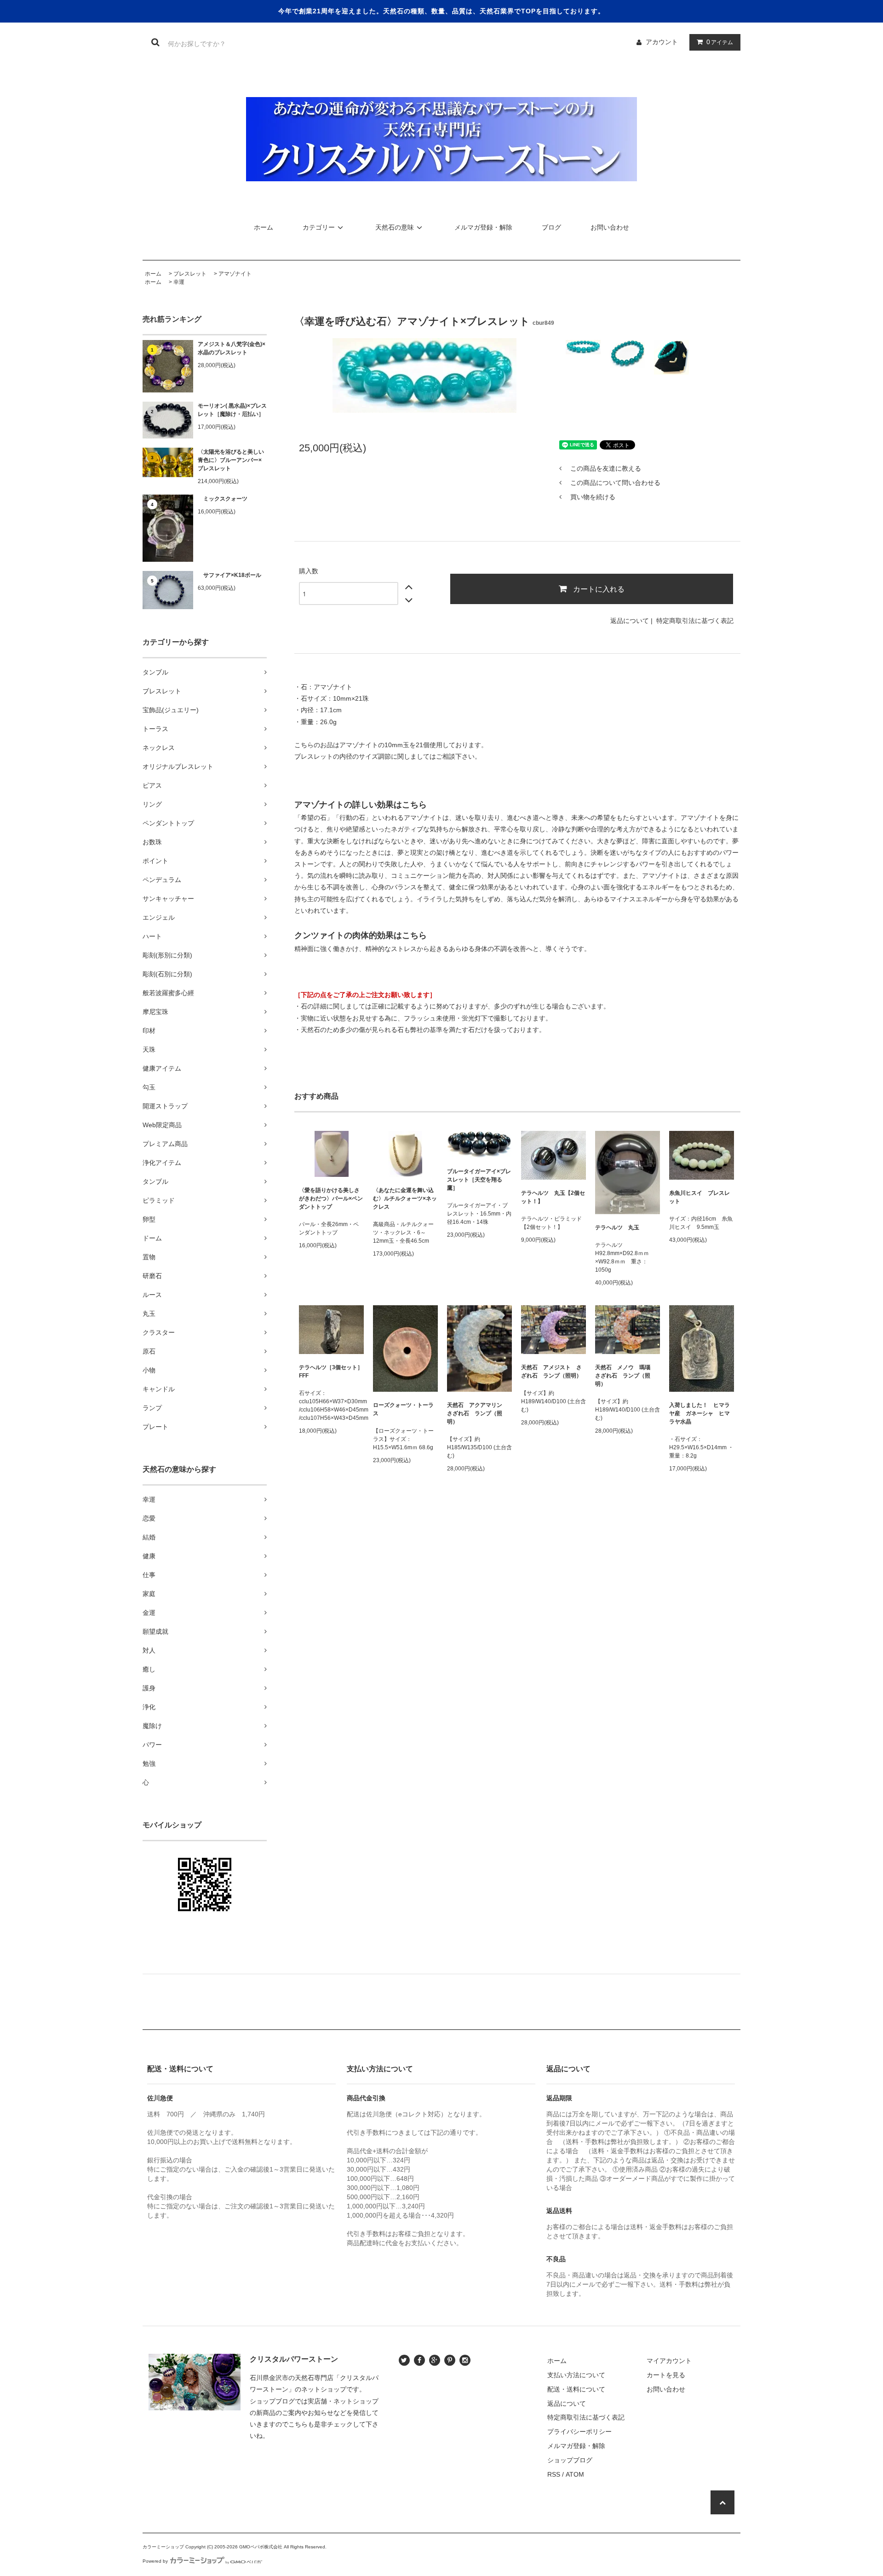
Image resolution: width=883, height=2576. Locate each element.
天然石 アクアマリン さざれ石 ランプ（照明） (477, 1413)
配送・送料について (576, 2389)
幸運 (179, 282)
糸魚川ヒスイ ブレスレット (700, 1197)
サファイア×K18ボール (229, 575)
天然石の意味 (395, 227)
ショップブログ (570, 2460)
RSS (554, 2474)
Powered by (155, 2561)
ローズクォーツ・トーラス (403, 1409)
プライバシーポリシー (579, 2432)
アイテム (720, 42)
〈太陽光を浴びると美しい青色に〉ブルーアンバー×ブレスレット (231, 460)
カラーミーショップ (163, 2547)
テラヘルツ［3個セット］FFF (331, 1372)
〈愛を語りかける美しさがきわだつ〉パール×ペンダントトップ (331, 1199)
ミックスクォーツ (223, 499)
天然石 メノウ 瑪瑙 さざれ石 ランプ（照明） (625, 1376)
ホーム (264, 227)
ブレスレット (190, 274)
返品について (630, 621)
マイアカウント (669, 2361)
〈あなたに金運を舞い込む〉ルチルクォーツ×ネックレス (405, 1199)
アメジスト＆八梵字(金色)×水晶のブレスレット (232, 348)
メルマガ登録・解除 (483, 227)
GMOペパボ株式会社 (261, 2547)
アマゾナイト (235, 274)
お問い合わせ (610, 227)
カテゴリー (319, 227)
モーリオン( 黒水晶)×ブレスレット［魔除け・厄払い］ (232, 410)
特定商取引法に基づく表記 (695, 621)
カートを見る (666, 2375)
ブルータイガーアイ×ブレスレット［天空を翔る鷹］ (479, 1180)
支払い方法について (576, 2375)
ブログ (551, 227)
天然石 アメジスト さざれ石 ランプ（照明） (551, 1372)
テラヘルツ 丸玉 (617, 1227)
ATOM (575, 2474)
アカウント (662, 42)
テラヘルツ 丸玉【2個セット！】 (553, 1197)
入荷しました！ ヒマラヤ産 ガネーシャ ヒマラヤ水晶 (700, 1413)
